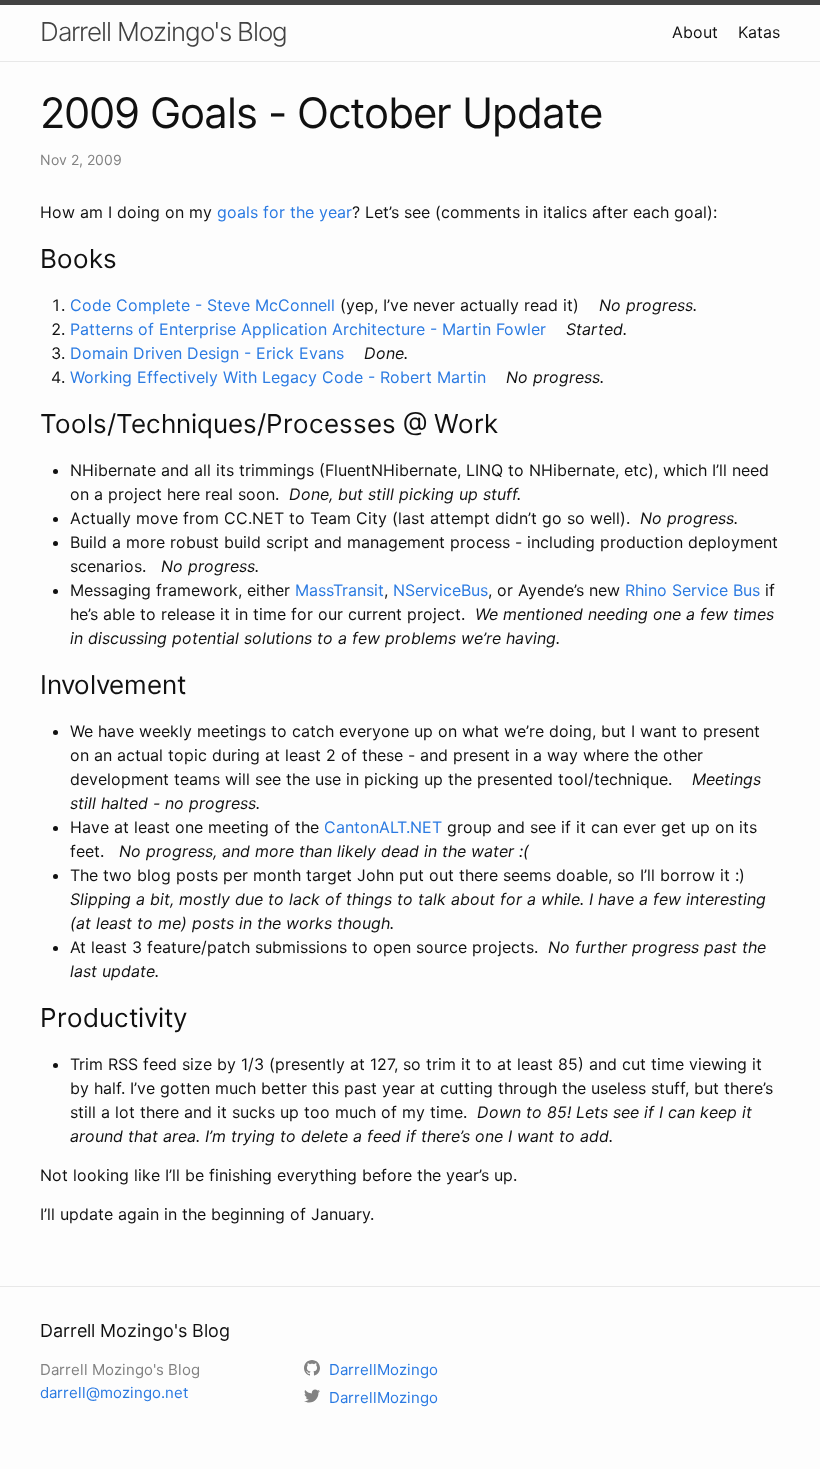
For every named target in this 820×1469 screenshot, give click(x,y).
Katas (759, 32)
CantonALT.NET (383, 827)
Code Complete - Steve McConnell (202, 305)
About (695, 32)
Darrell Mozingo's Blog (163, 31)
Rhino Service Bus (692, 590)
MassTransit (339, 590)
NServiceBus (440, 590)
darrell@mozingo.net (114, 1392)
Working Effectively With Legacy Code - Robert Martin (278, 377)
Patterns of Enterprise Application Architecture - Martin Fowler (308, 329)
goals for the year (284, 212)
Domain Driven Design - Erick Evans (207, 353)
